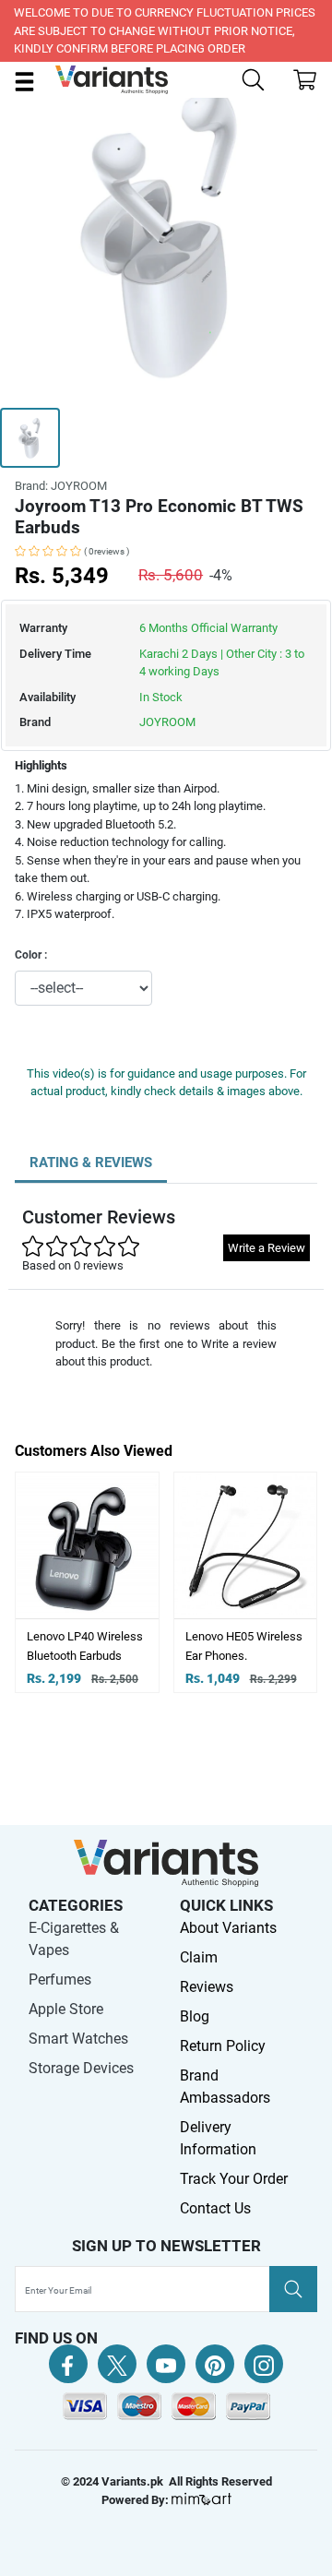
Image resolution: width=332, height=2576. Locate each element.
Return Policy (223, 2046)
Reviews (207, 1987)
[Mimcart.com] (202, 2500)
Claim (199, 1957)
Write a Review (267, 1248)
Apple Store (66, 2009)
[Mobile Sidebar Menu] (24, 81)
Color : (31, 955)
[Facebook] (68, 2364)
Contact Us (215, 2208)
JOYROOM (167, 722)
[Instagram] (264, 2364)
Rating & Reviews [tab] (91, 1163)
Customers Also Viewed (94, 1451)
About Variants (228, 1928)
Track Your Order (234, 2179)
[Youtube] (166, 2364)
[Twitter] (117, 2364)
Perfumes (60, 1980)
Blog (195, 2016)
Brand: (61, 486)
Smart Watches (78, 2039)
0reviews (107, 551)
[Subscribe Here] (293, 2289)
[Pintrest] (215, 2364)
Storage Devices (81, 2068)
